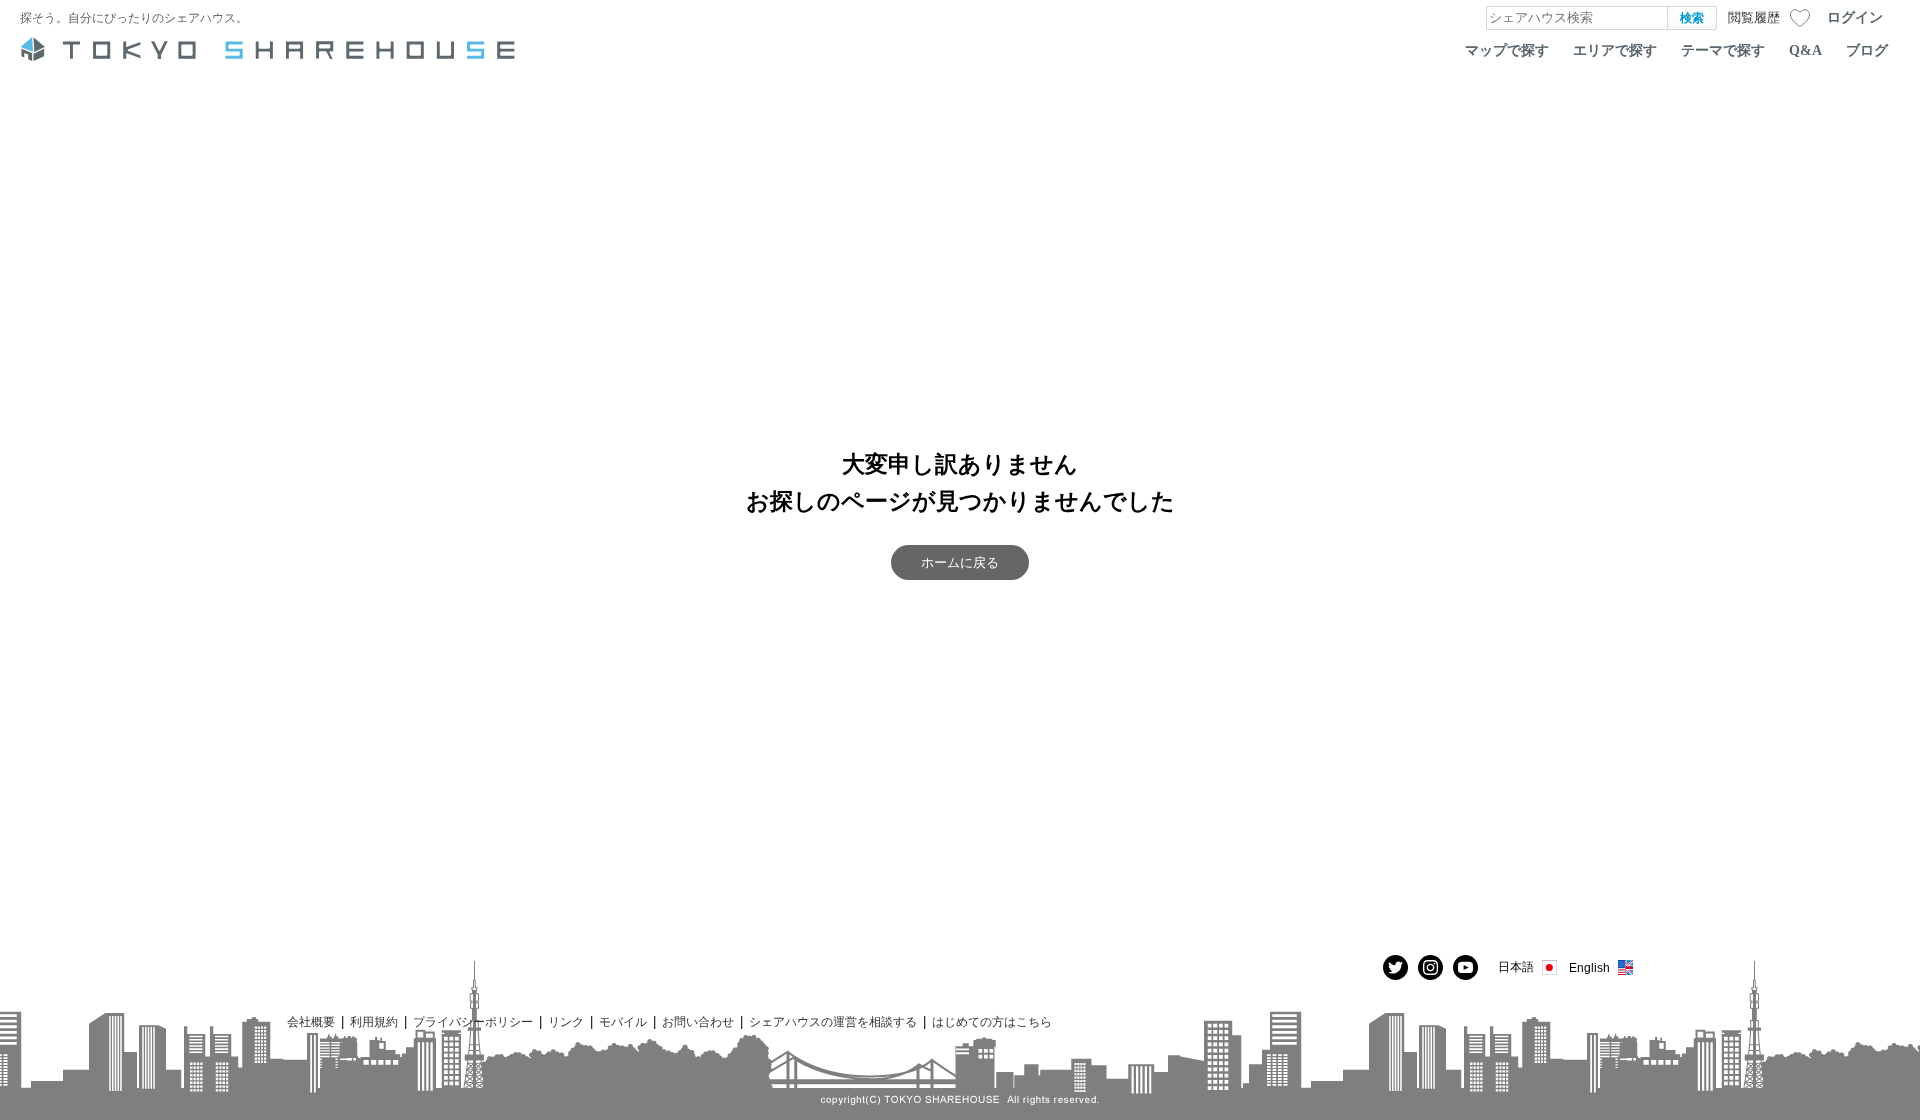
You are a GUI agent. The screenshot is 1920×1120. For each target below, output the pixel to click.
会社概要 (311, 1021)
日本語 (1516, 966)
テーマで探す (1723, 50)
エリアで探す (1615, 50)
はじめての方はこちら (992, 1021)
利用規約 (374, 1021)
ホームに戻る (960, 562)
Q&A (1805, 50)
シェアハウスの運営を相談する (833, 1021)
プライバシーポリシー (473, 1021)
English (1589, 967)
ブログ (1867, 50)
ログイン (1855, 17)
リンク (566, 1021)
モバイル (623, 1021)
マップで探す (1507, 50)
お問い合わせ (698, 1021)
